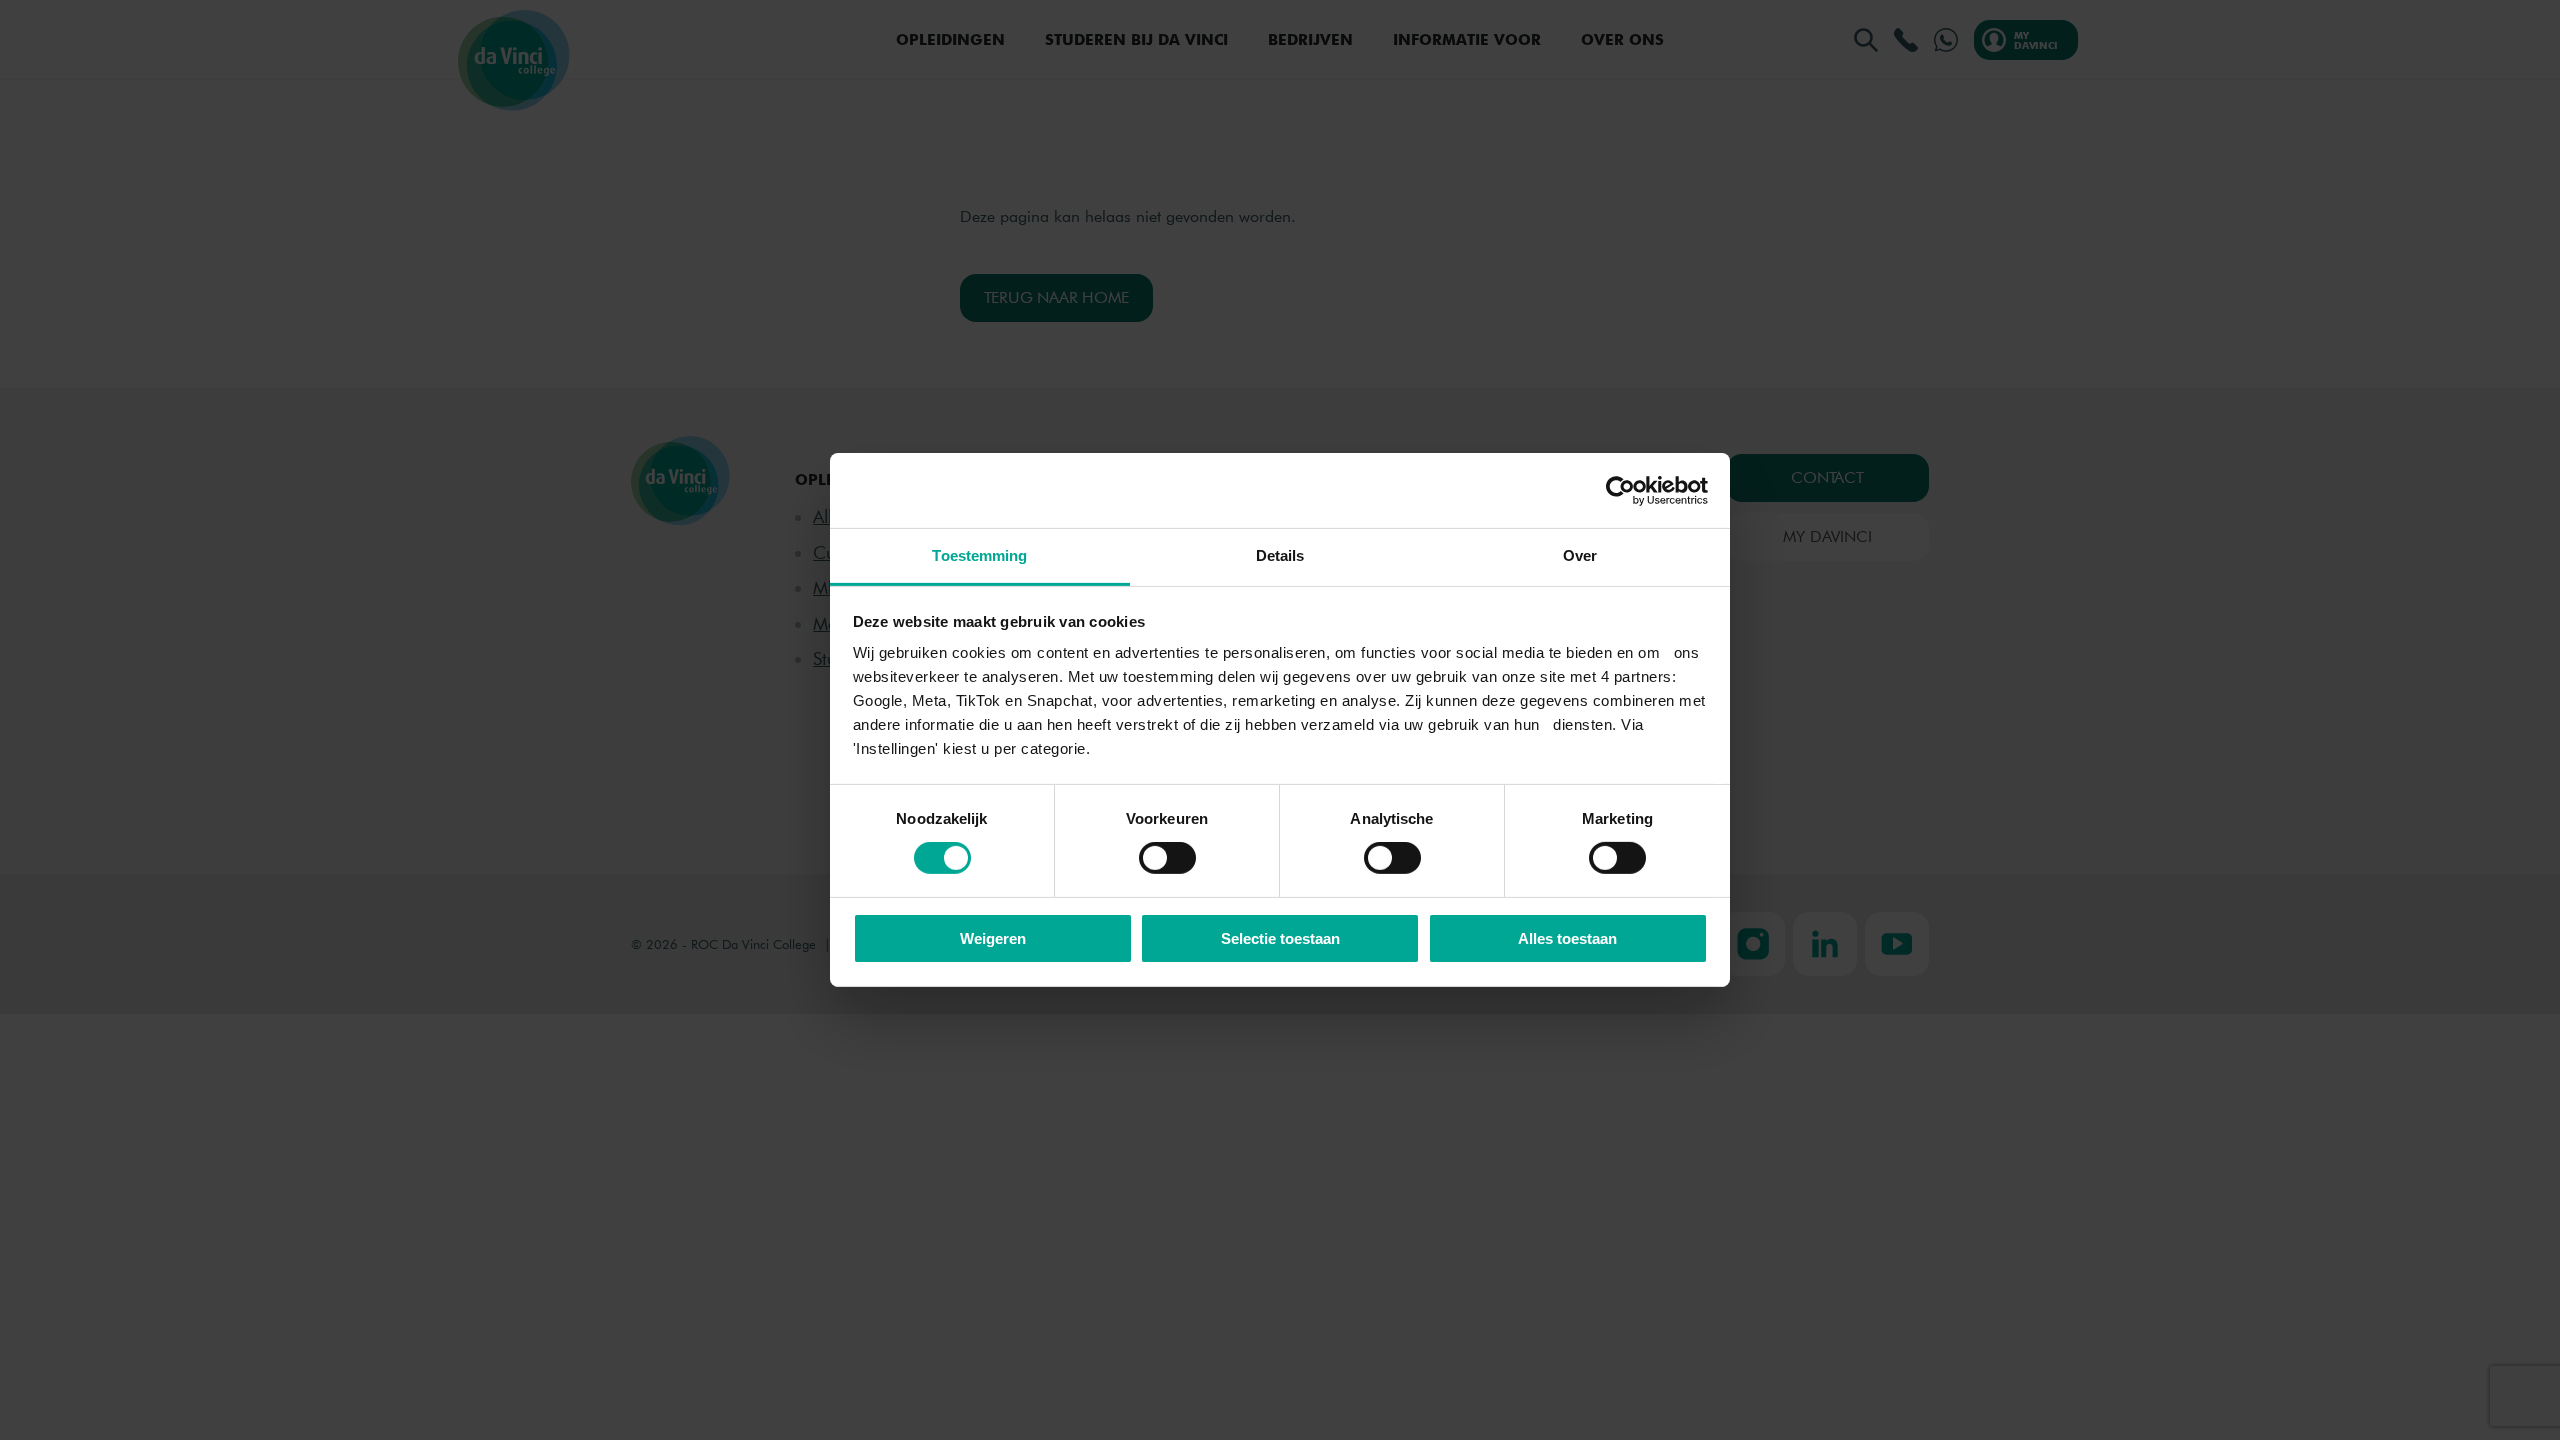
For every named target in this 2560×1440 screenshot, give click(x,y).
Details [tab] (1280, 555)
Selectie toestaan (1280, 938)
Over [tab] (1580, 555)
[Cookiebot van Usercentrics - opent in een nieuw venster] (1620, 490)
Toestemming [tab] (979, 555)
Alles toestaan (1567, 938)
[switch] (1167, 858)
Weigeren (993, 938)
